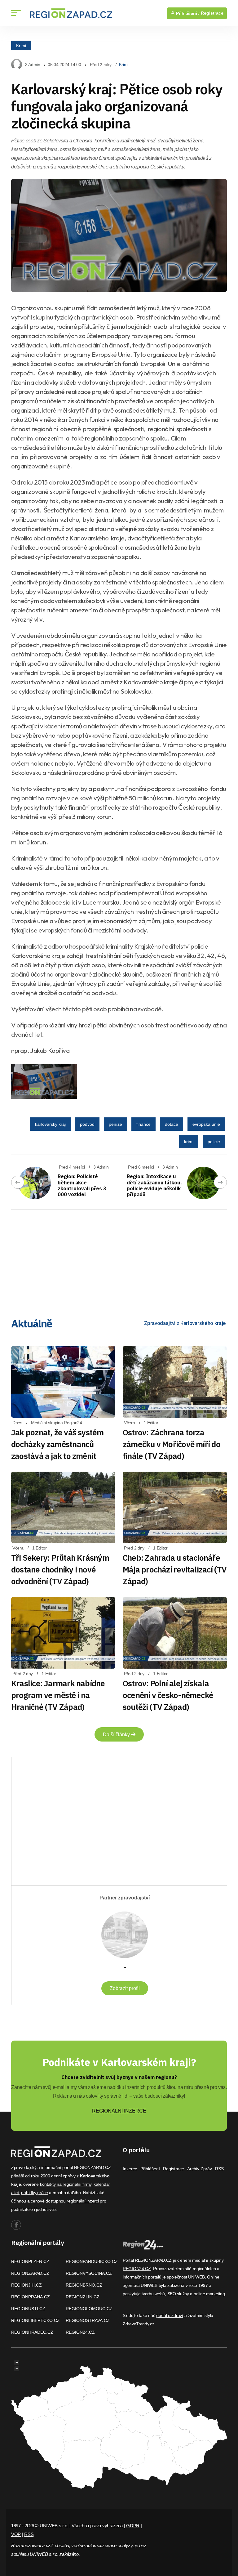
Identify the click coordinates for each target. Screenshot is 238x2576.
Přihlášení (150, 2169)
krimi (189, 1142)
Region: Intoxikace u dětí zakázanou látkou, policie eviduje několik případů (154, 1185)
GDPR (133, 2526)
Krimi (21, 45)
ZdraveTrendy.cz (139, 2324)
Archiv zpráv (200, 2169)
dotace (172, 1124)
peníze (115, 1124)
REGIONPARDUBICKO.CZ (92, 2261)
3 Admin (33, 65)
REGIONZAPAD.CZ (30, 2273)
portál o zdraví (170, 2315)
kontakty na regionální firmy (66, 2184)
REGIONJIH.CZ (26, 2285)
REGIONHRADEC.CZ (32, 2332)
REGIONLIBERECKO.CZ (35, 2320)
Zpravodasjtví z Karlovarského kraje (185, 1323)
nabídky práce (34, 2193)
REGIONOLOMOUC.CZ (89, 2309)
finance (143, 1124)
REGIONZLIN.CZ (83, 2297)
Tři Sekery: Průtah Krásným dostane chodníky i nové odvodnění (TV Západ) (60, 1569)
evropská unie (206, 1124)
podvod (87, 1124)
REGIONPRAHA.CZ (31, 2297)
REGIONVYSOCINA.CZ (89, 2273)
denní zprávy (63, 2176)
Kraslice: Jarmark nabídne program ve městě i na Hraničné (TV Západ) (58, 1695)
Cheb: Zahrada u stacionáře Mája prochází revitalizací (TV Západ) (175, 1569)
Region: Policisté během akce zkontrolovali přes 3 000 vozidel (82, 1185)
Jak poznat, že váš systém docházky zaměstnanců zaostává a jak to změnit (57, 1444)
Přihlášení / (187, 13)
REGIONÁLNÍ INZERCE (119, 2111)
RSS (219, 2169)
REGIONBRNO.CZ (84, 2285)
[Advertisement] (119, 1258)
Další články (117, 1735)
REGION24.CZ (80, 2332)
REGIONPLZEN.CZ (30, 2261)
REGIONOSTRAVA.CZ (88, 2320)
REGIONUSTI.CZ (28, 2309)
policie (214, 1142)
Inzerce (130, 2169)
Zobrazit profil (125, 1988)
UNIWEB (196, 2277)
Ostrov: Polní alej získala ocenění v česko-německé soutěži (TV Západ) (168, 1695)
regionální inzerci (83, 2201)
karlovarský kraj (50, 1124)
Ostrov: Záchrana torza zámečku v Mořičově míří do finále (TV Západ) (172, 1444)
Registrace (212, 13)
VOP (16, 2534)
